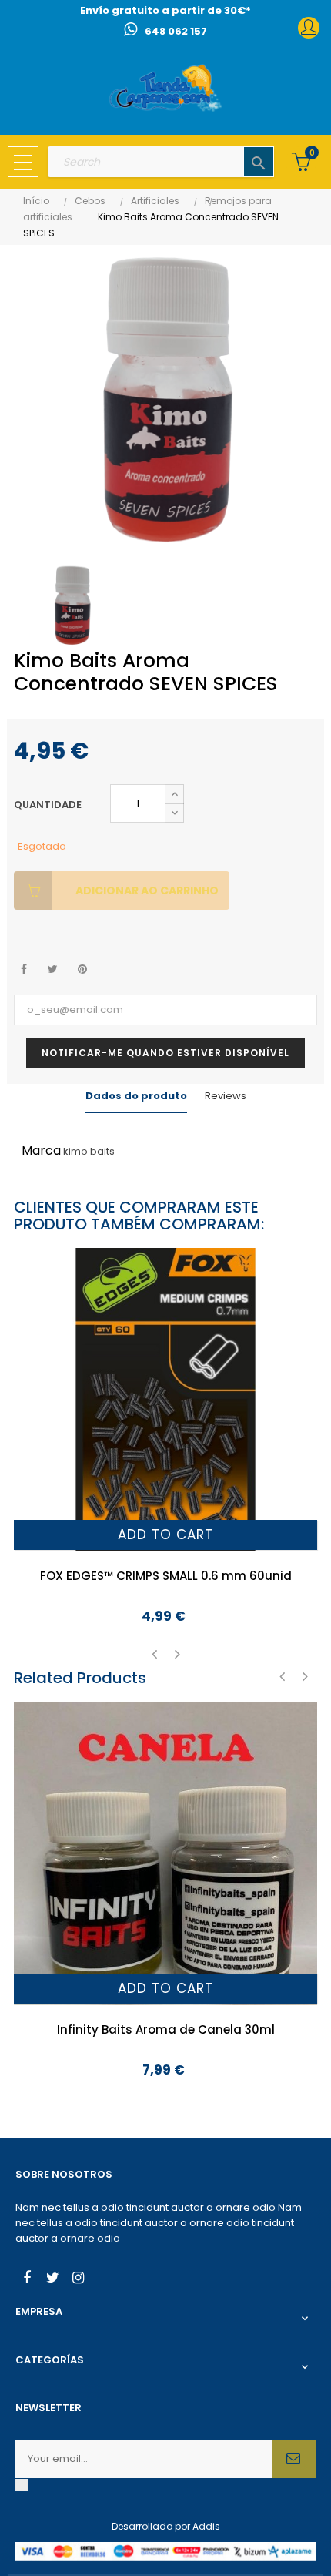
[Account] (309, 28)
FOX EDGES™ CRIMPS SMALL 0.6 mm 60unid (166, 1576)
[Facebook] (27, 2279)
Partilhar (23, 969)
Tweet (53, 969)
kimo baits (89, 1151)
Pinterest (82, 969)
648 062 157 (176, 31)
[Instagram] (78, 2279)
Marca (41, 1150)
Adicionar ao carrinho (147, 891)
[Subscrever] (294, 2459)
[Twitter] (52, 2279)
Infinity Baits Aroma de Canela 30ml (166, 2029)
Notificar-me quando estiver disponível (165, 1053)
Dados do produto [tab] (136, 1096)
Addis (206, 2526)
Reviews (226, 1096)
